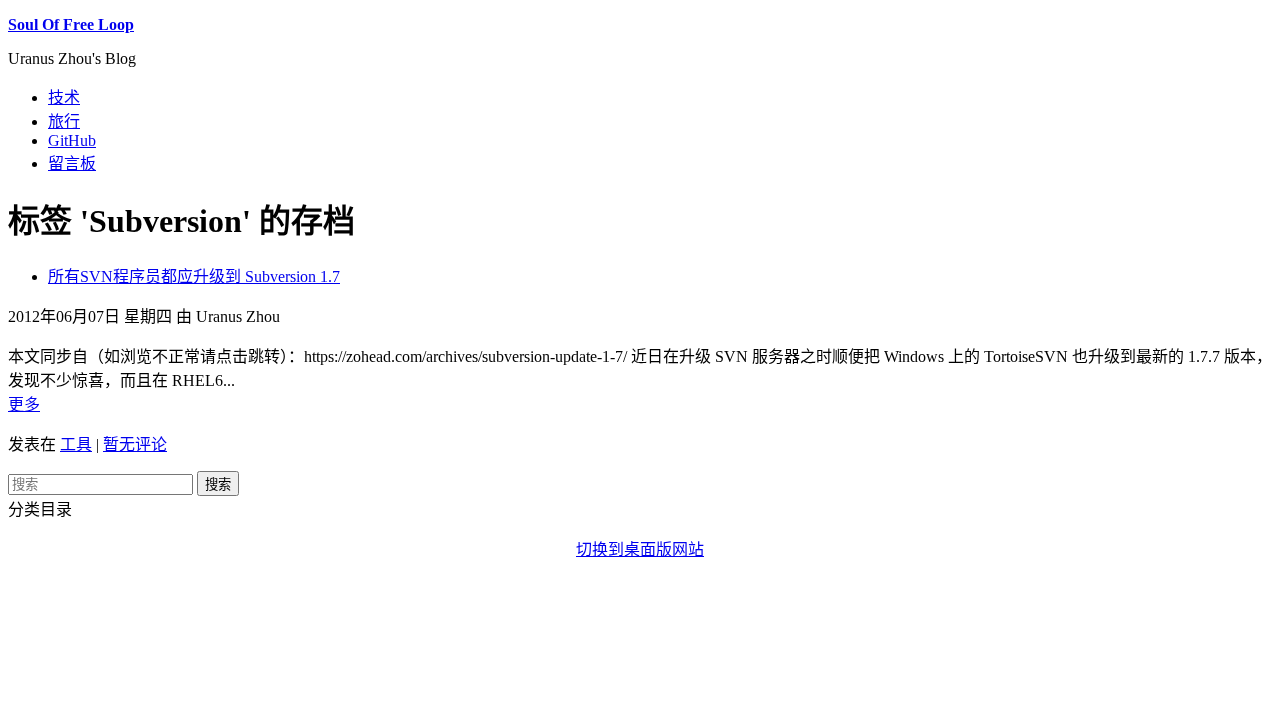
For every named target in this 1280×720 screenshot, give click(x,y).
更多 (24, 404)
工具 (76, 444)
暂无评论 (135, 444)
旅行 (64, 121)
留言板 (72, 163)
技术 (64, 97)
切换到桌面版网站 (640, 549)
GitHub (72, 140)
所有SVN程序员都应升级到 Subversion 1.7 (194, 276)
